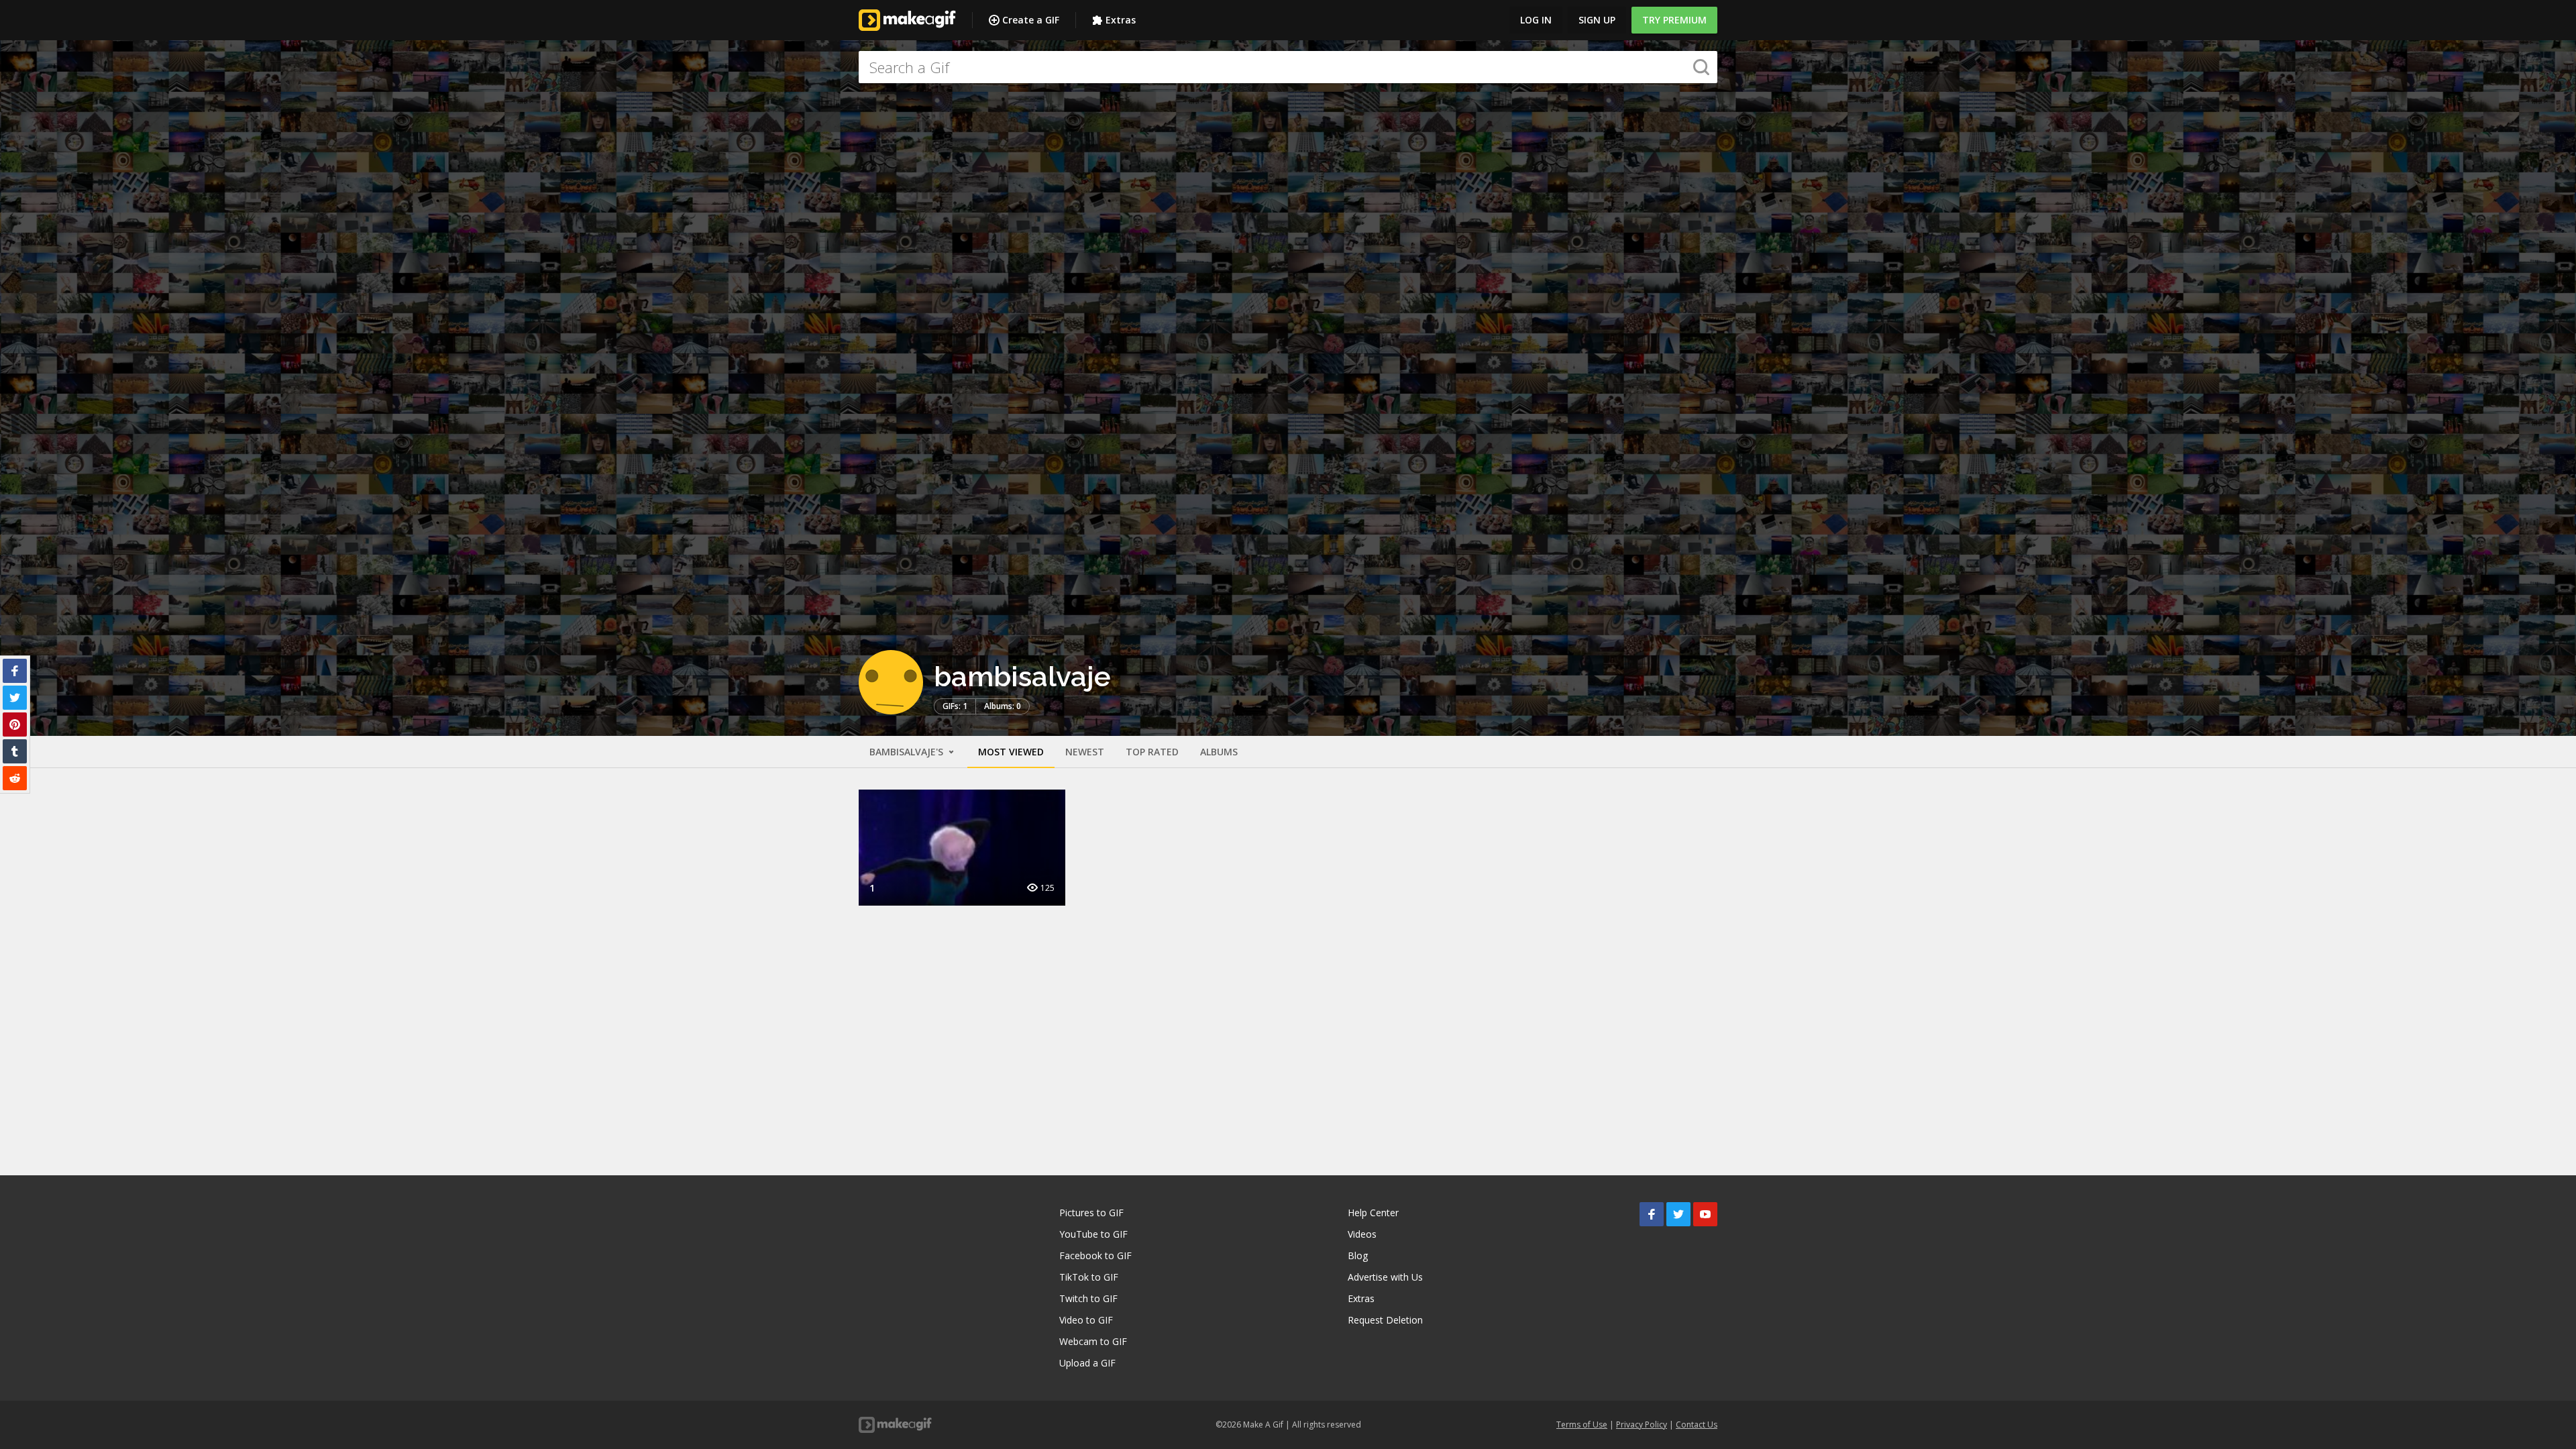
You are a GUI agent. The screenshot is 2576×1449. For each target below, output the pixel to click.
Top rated (1152, 752)
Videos (1362, 1234)
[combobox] (1288, 67)
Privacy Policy (1642, 1425)
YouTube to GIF (1093, 1234)
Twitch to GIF (1088, 1298)
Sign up (1597, 20)
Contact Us (1697, 1425)
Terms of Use (1582, 1425)
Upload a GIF (1087, 1363)
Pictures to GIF (1091, 1213)
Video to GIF (1086, 1320)
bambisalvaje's (908, 752)
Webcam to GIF (1093, 1341)
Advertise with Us (1385, 1277)
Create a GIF (1031, 20)
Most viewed (1011, 752)
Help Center (1373, 1213)
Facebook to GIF (1095, 1255)
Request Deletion (1385, 1320)
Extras (1121, 20)
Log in (1536, 20)
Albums (1219, 752)
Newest (1085, 752)
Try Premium (1674, 20)
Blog (1358, 1255)
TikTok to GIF (1089, 1277)
